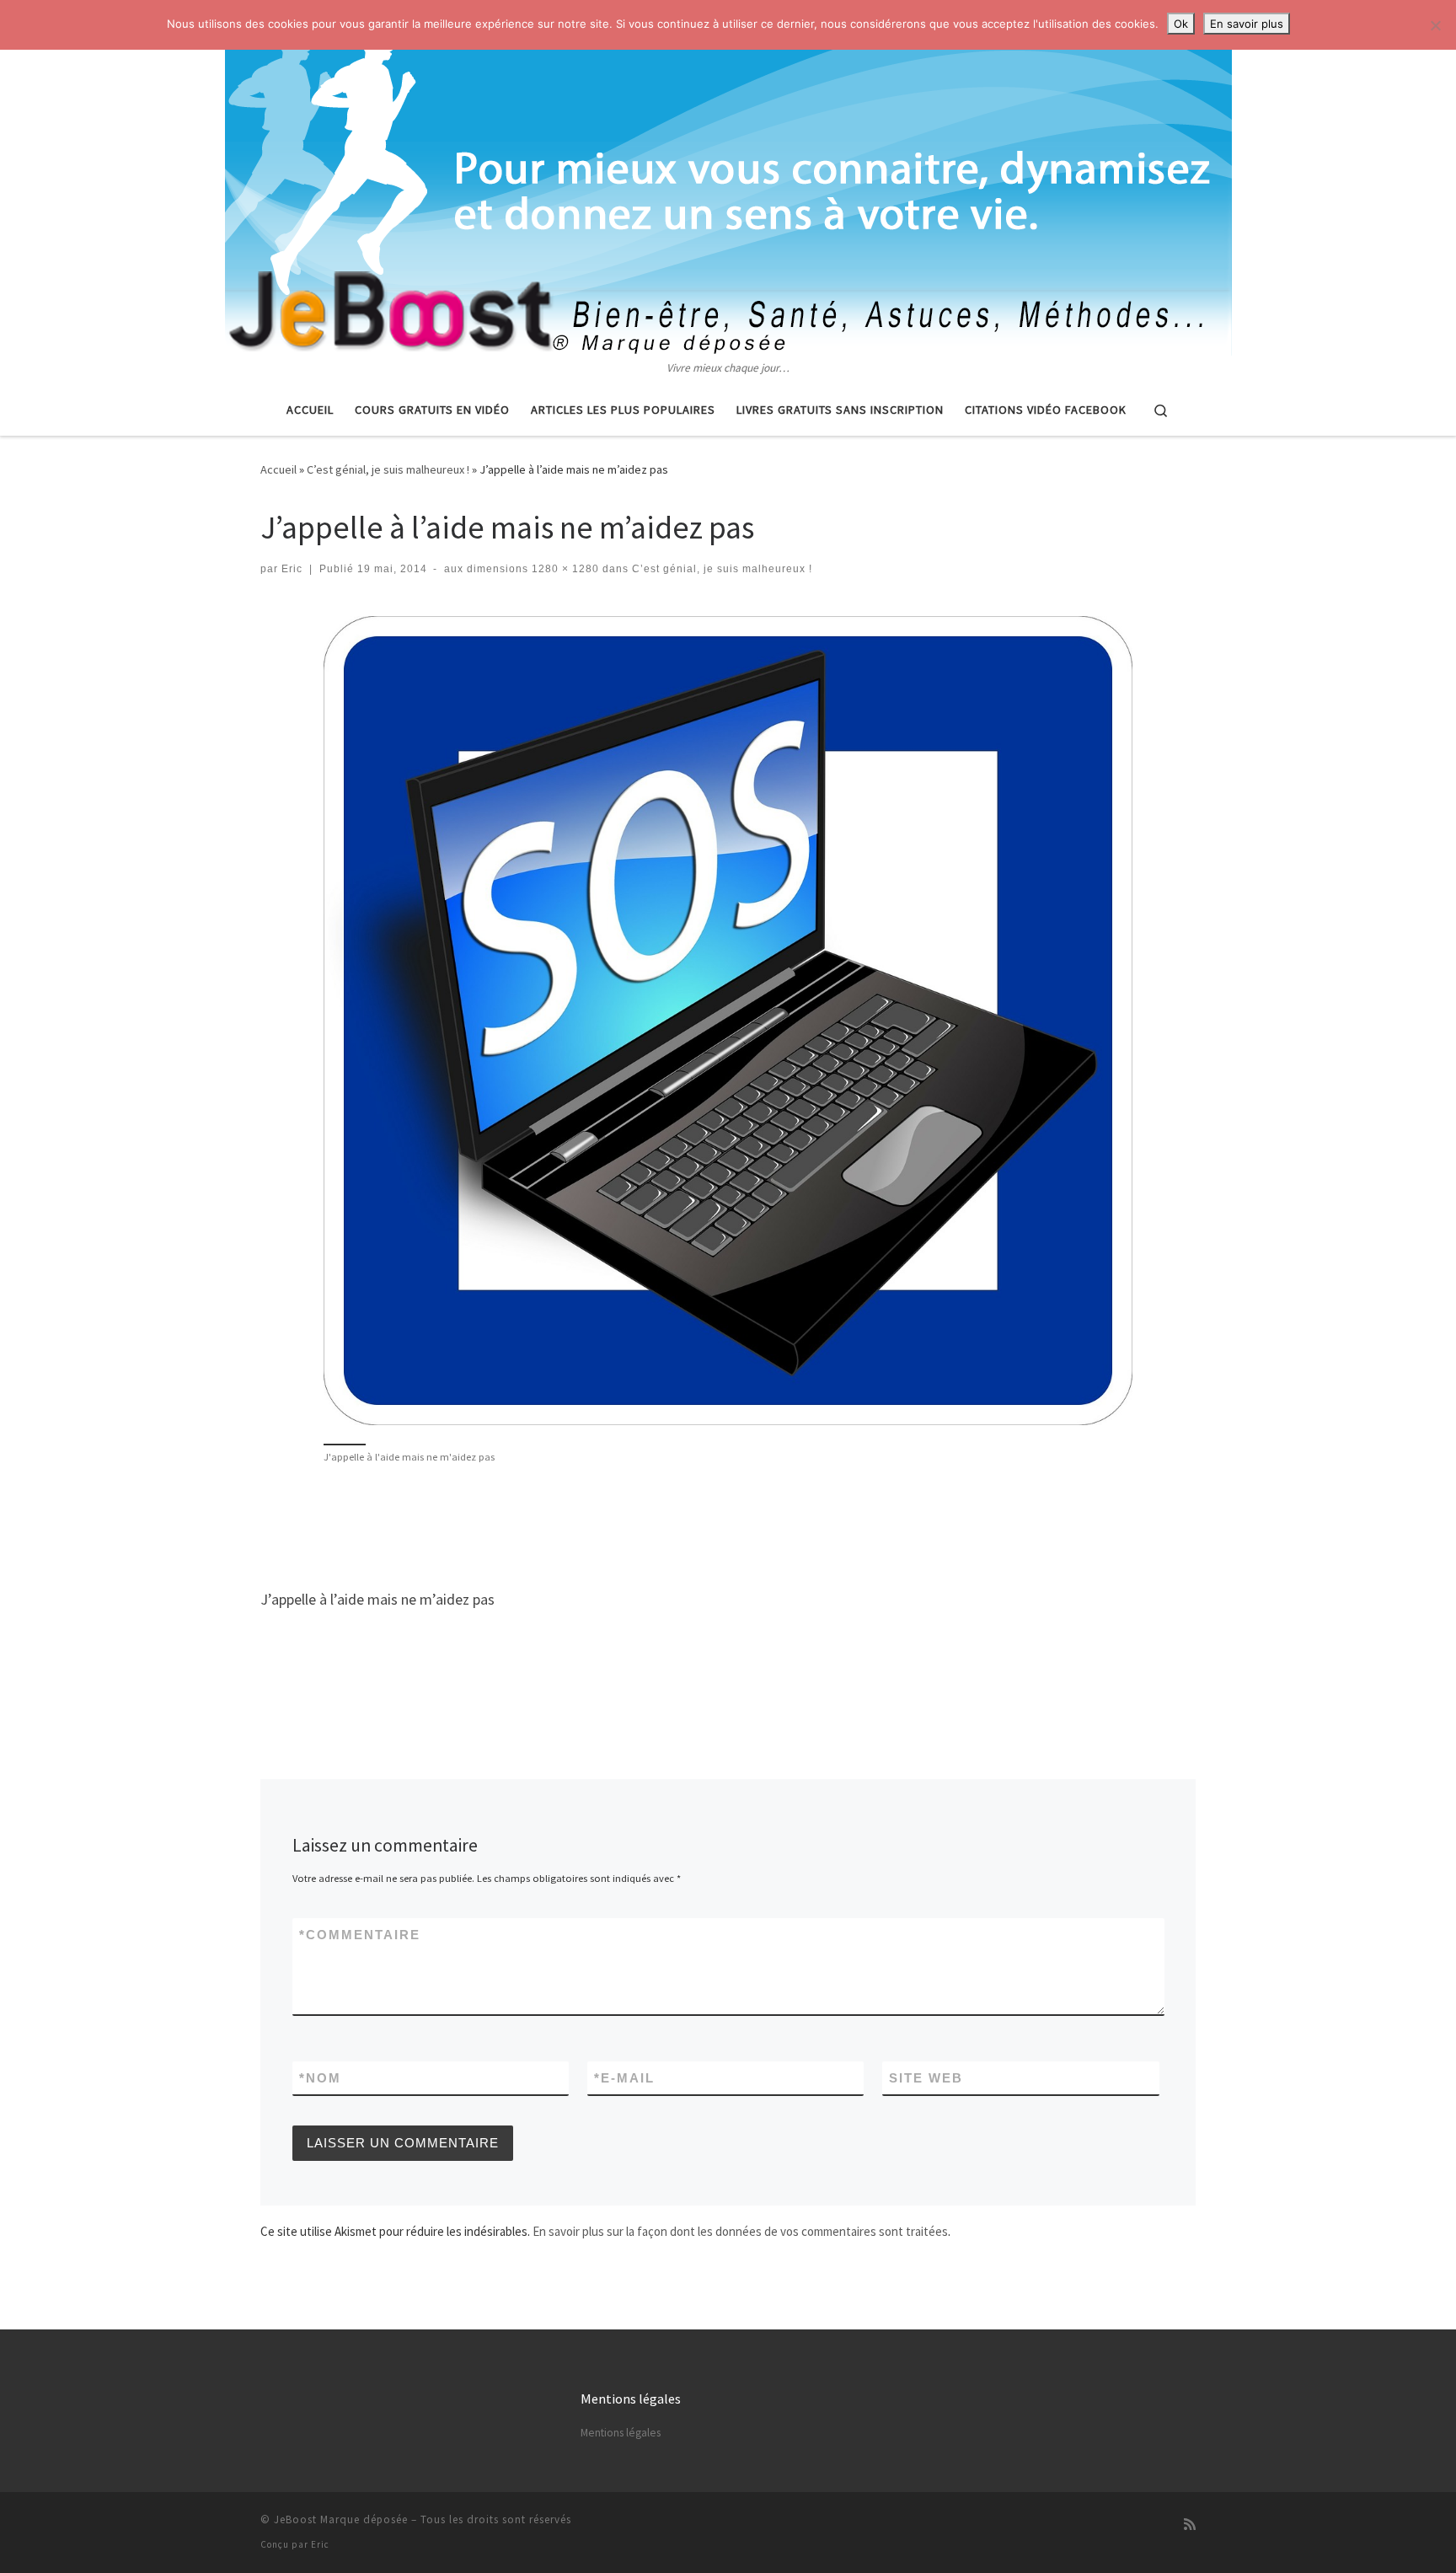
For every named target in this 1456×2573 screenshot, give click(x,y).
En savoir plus (1247, 24)
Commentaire (360, 1935)
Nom (320, 2078)
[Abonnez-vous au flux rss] (1190, 2525)
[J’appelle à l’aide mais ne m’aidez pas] (728, 1021)
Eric (292, 569)
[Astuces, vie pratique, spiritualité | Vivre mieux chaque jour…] (728, 180)
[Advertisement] (728, 1525)
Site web (926, 2078)
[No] (1435, 25)
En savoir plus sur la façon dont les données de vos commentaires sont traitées (740, 2231)
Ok (1181, 24)
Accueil (278, 469)
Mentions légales (621, 2433)
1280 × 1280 (564, 569)
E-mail (624, 2078)
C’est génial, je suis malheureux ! (388, 469)
